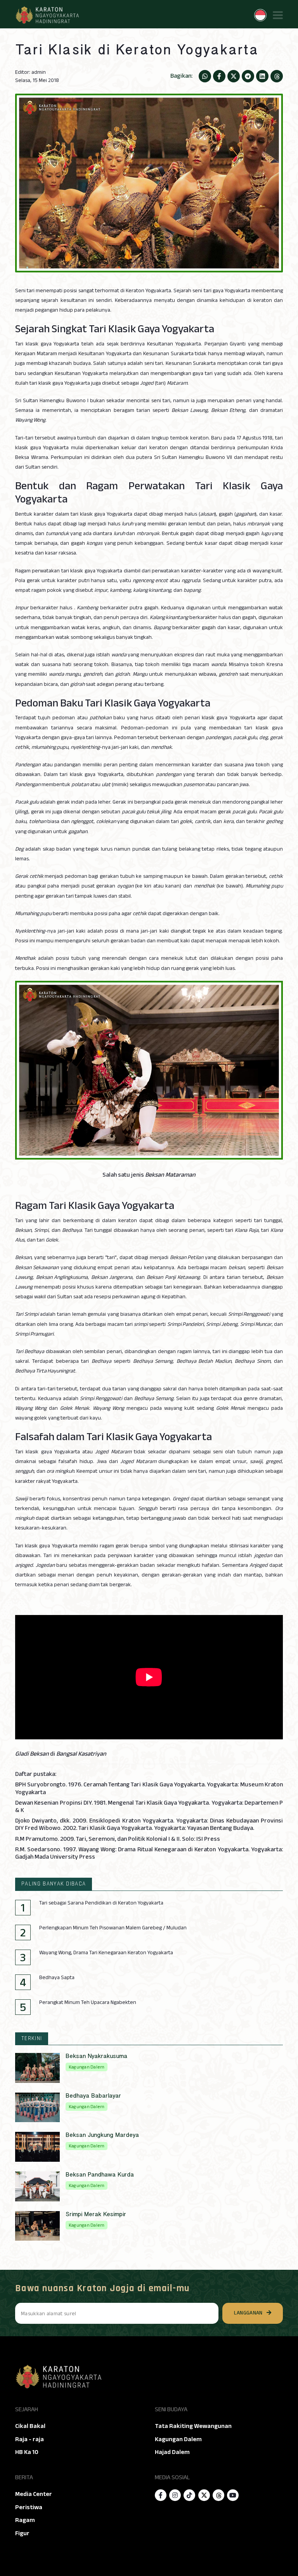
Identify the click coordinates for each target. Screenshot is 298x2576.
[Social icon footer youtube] (233, 2495)
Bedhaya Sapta (57, 1978)
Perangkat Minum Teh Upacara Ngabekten (88, 2002)
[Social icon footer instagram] (175, 2495)
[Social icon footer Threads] (218, 2495)
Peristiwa (29, 2507)
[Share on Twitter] (234, 76)
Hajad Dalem (172, 2452)
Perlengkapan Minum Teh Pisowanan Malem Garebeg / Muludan (113, 1928)
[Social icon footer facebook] (161, 2495)
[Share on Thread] (277, 76)
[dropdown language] (260, 15)
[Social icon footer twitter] (204, 2495)
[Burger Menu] (278, 15)
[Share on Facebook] (219, 76)
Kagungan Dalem (178, 2439)
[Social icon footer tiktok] (189, 2495)
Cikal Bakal (30, 2426)
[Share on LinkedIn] (262, 76)
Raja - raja (29, 2439)
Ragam (25, 2520)
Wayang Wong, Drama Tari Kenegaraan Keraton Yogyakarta (106, 1953)
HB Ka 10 (27, 2452)
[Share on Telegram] (248, 76)
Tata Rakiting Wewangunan (193, 2426)
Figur (22, 2533)
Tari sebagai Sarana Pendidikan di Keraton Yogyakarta (101, 1903)
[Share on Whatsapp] (205, 76)
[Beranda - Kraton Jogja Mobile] (47, 15)
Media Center (34, 2494)
